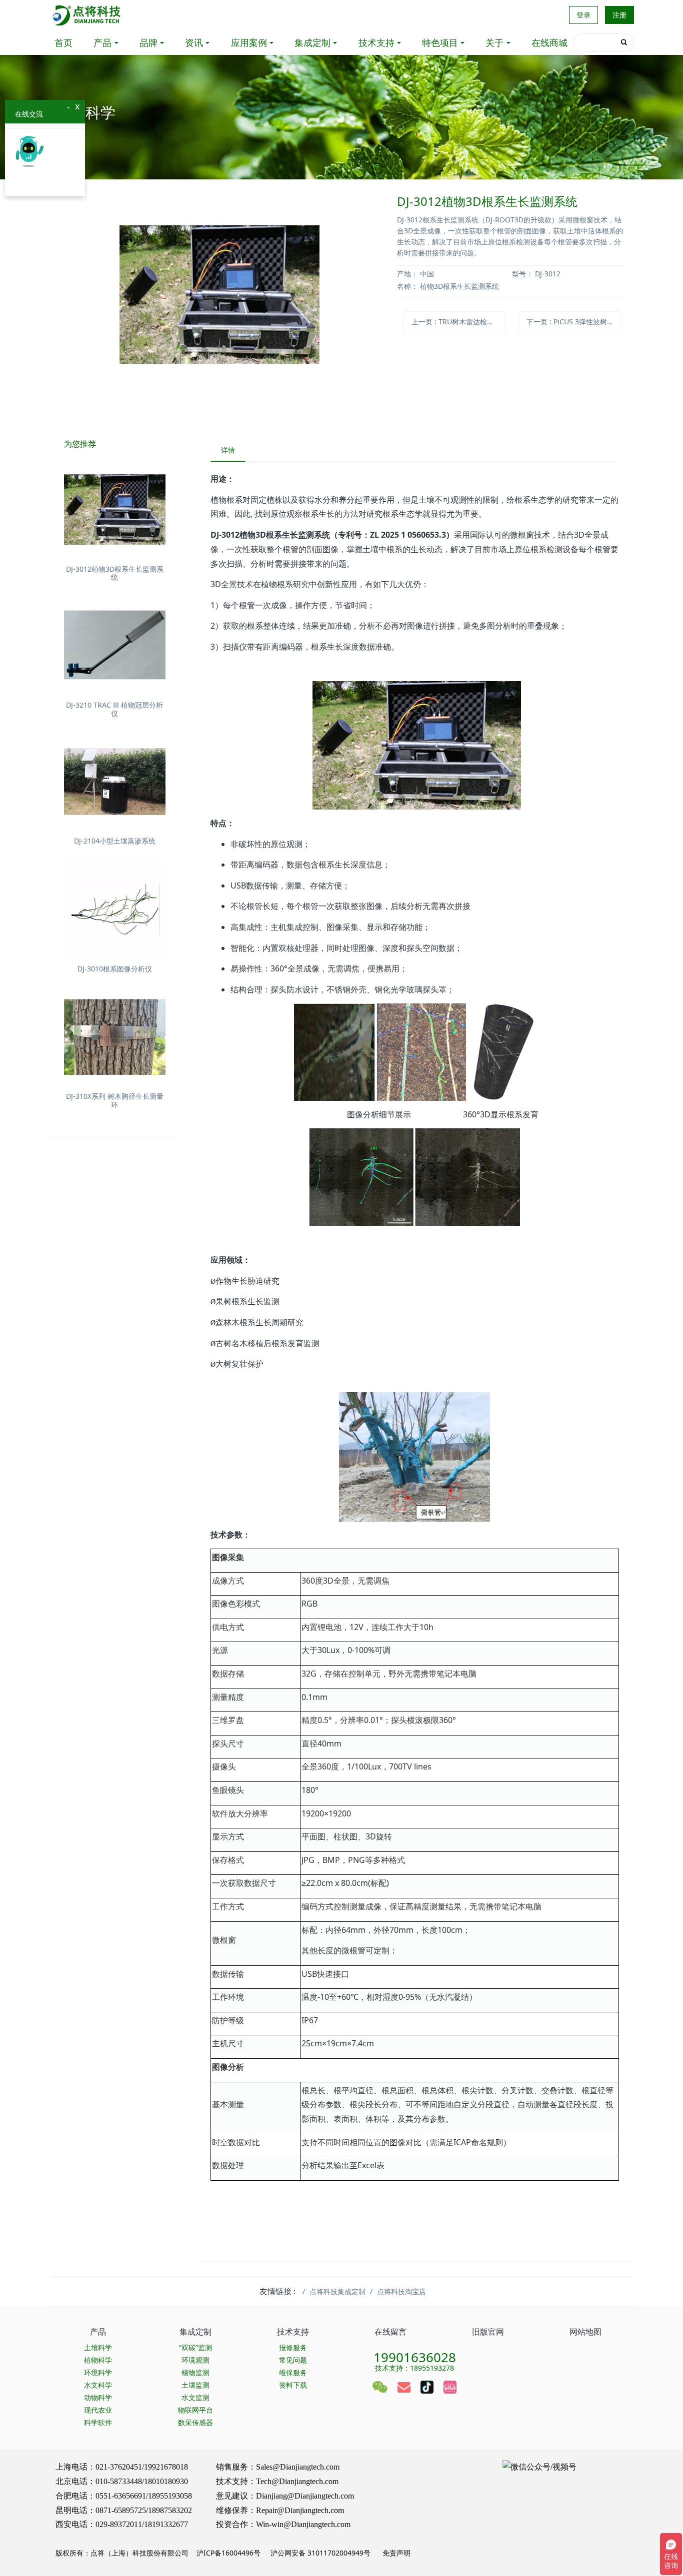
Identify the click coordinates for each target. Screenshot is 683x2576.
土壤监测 (195, 2385)
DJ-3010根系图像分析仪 (115, 969)
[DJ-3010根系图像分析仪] (115, 909)
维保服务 (293, 2372)
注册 (619, 15)
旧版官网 (488, 2332)
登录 (583, 15)
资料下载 (293, 2385)
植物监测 (195, 2372)
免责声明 (395, 2553)
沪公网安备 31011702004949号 (320, 2553)
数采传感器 (195, 2422)
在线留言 (390, 2332)
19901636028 (415, 2354)
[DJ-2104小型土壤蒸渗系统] (115, 782)
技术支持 (376, 42)
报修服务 (293, 2347)
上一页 (458, 322)
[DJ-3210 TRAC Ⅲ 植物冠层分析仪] (115, 646)
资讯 (194, 42)
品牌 (148, 42)
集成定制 (312, 42)
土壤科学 (98, 2347)
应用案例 (249, 42)
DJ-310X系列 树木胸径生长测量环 (115, 1100)
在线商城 (549, 42)
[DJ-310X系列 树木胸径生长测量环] (115, 1037)
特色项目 (440, 42)
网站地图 (585, 2332)
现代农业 (98, 2410)
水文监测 (195, 2397)
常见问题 (293, 2360)
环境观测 (195, 2360)
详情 (228, 450)
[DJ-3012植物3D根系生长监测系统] (115, 509)
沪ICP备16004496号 (228, 2553)
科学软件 (98, 2422)
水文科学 (98, 2385)
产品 (102, 42)
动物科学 (98, 2397)
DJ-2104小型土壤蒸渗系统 (115, 841)
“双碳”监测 (195, 2347)
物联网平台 (195, 2410)
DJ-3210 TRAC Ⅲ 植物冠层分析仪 (114, 709)
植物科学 (98, 2360)
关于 (494, 42)
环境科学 (98, 2372)
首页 (63, 42)
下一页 (573, 322)
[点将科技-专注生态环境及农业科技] (87, 15)
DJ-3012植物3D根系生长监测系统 (115, 573)
